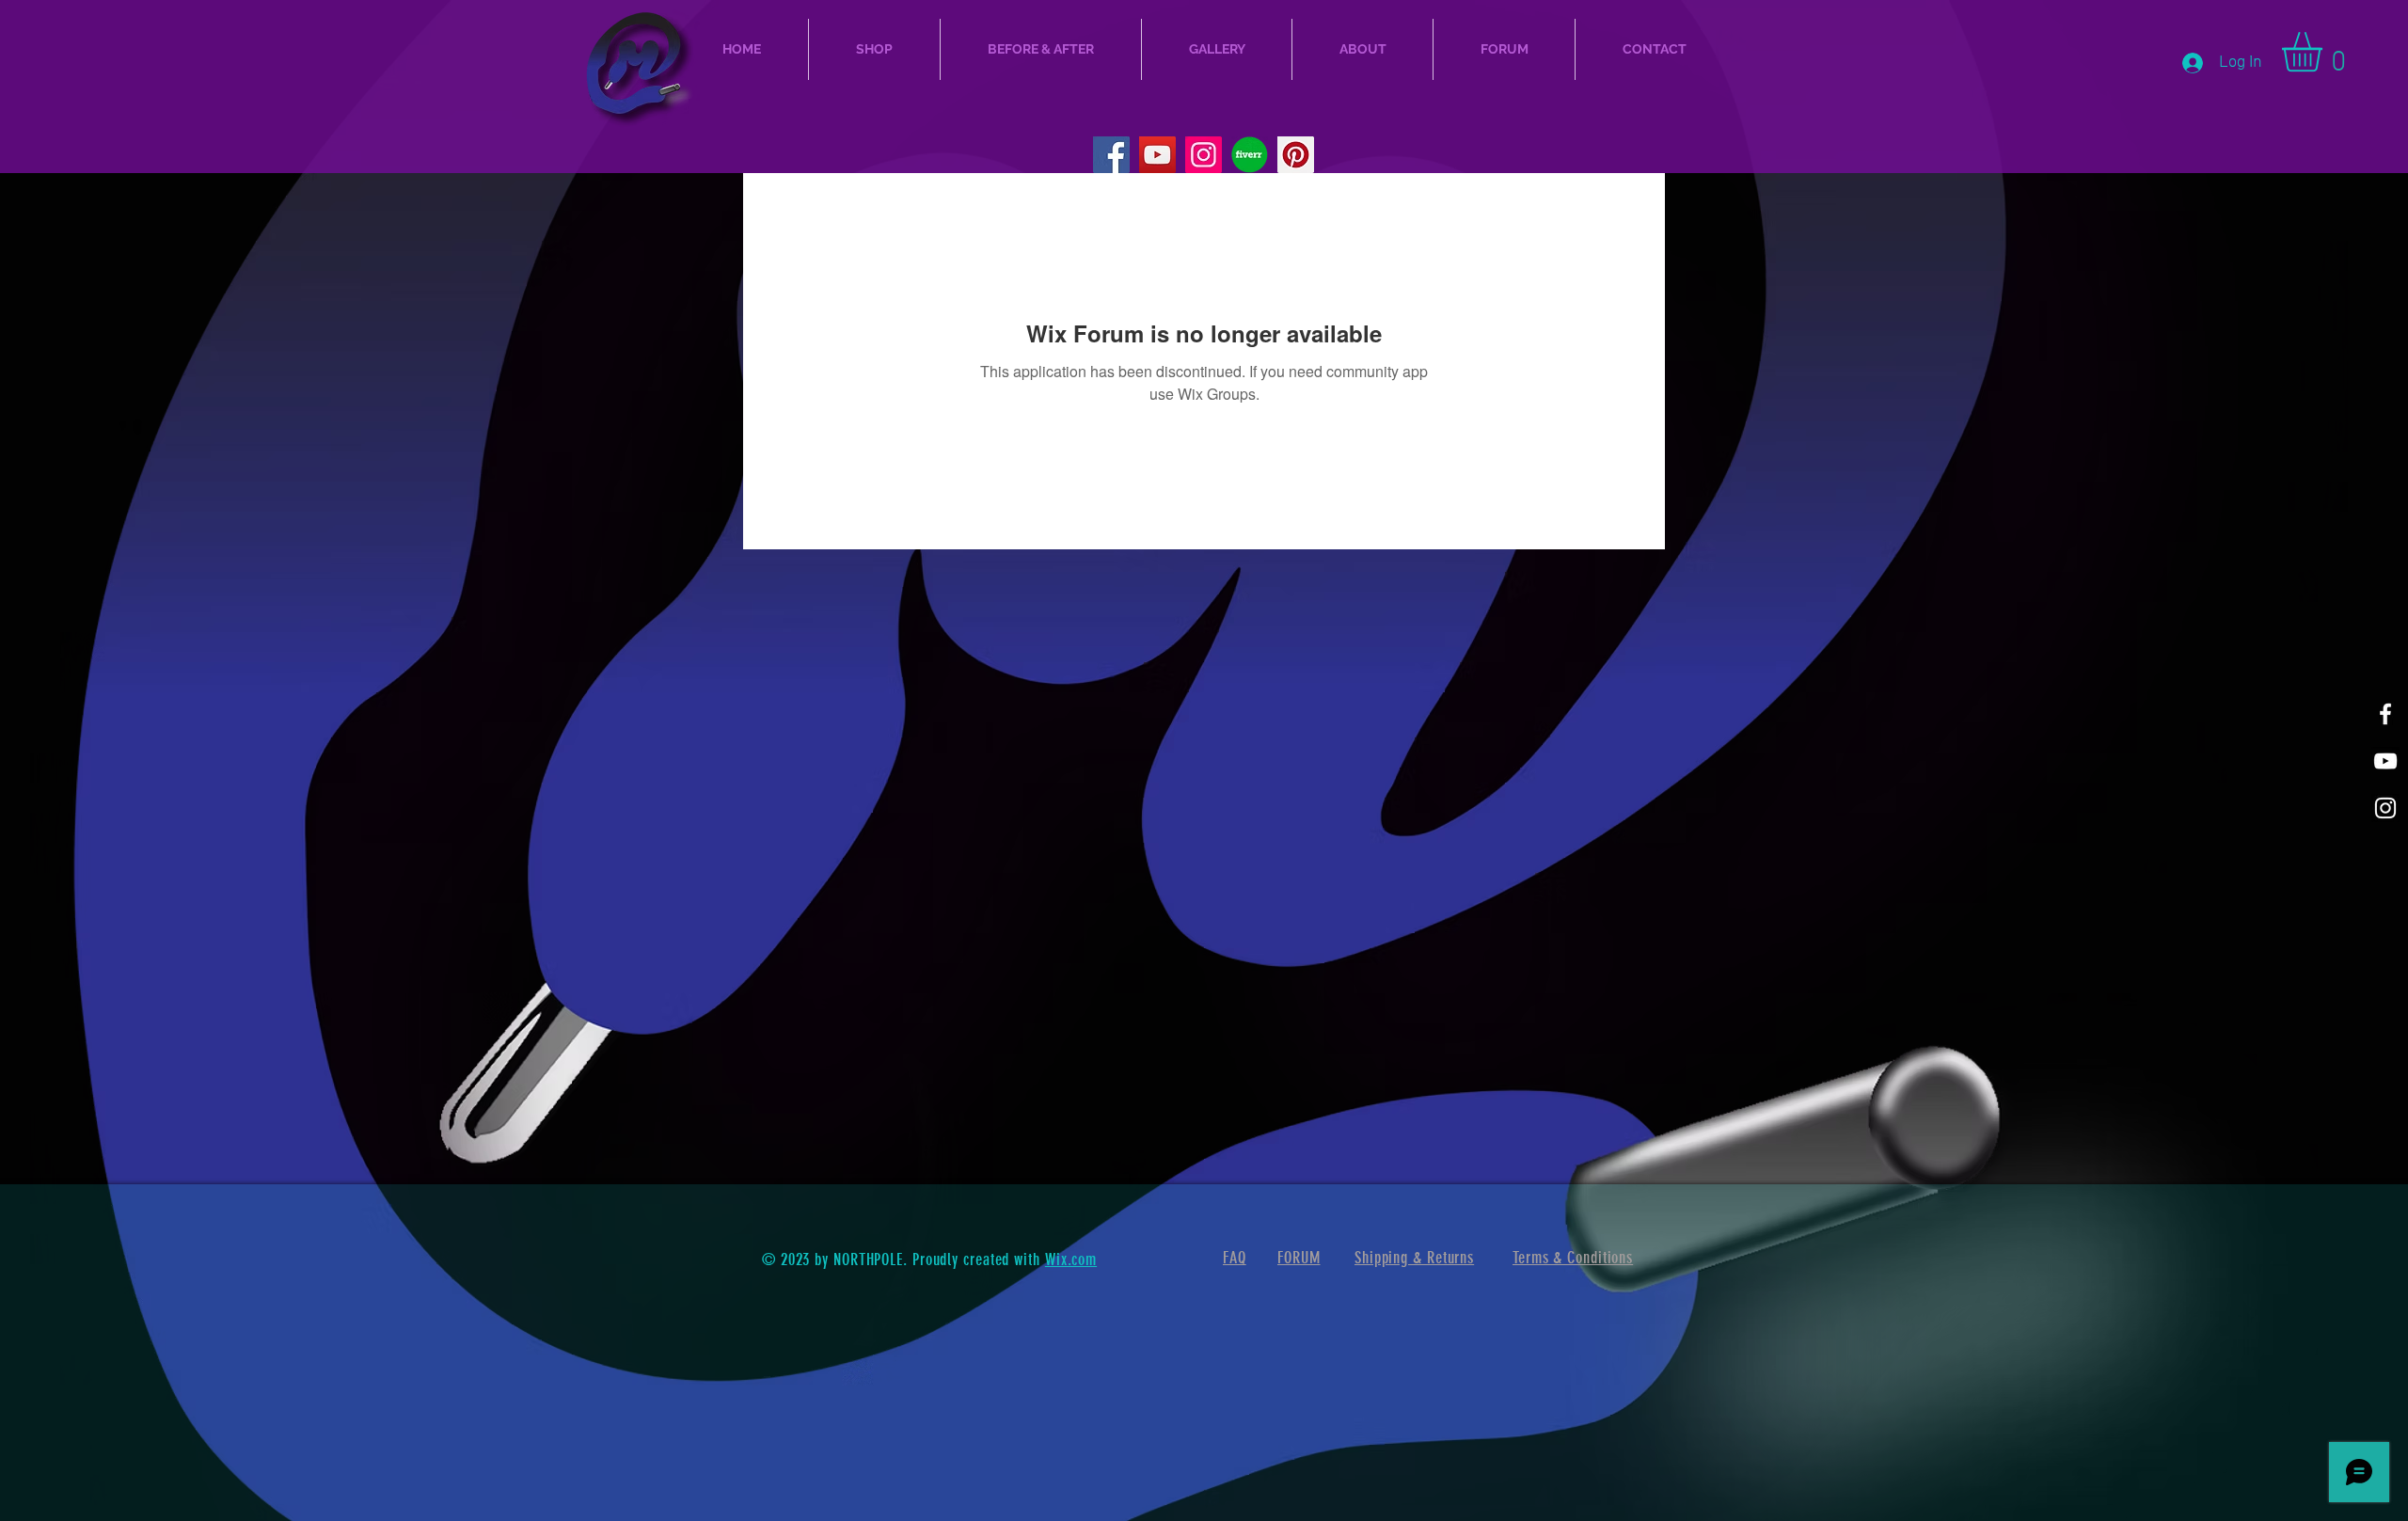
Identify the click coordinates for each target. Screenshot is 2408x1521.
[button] (2325, 52)
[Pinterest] (1296, 155)
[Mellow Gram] (2385, 808)
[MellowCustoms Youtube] (2385, 761)
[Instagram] (1204, 155)
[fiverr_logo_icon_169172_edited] (1250, 155)
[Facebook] (1111, 155)
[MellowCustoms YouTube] (1157, 155)
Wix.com (1071, 1260)
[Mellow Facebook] (2385, 714)
